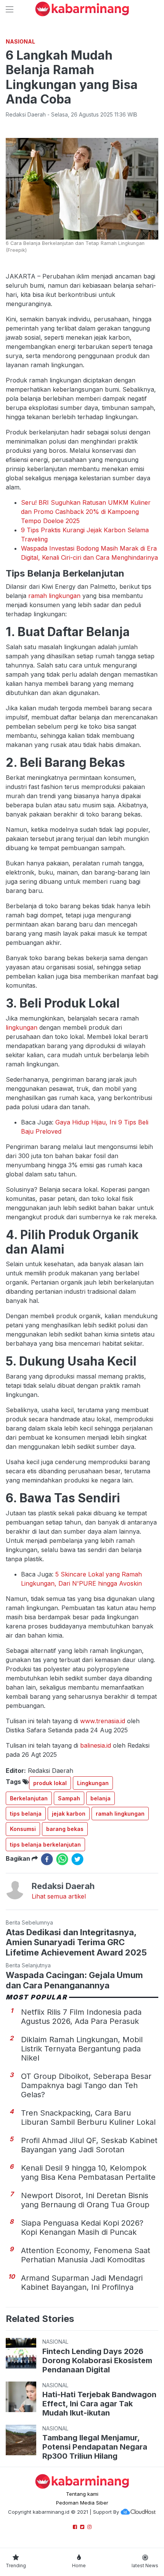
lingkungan (22, 1027)
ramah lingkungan (54, 596)
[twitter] (77, 1859)
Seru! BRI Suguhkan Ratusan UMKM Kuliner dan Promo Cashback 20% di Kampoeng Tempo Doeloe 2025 (86, 512)
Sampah (69, 1798)
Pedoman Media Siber (82, 2503)
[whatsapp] (62, 1859)
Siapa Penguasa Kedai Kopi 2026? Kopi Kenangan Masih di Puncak (82, 2228)
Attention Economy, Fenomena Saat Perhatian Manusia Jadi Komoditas (86, 2255)
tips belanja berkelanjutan (45, 1845)
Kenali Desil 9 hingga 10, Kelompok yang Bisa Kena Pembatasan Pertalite (88, 2173)
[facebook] (47, 1859)
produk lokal (50, 1783)
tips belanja (26, 1814)
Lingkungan (93, 1783)
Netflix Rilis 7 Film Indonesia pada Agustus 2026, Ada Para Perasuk (81, 2017)
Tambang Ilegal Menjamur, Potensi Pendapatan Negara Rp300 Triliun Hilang (95, 2447)
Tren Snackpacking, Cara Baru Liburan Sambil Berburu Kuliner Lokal (88, 2118)
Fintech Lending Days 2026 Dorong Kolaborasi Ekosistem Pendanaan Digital (97, 2361)
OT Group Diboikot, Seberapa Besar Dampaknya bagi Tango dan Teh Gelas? (86, 2085)
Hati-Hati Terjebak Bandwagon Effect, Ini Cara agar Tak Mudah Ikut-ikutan (99, 2404)
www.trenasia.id (103, 1721)
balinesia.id (96, 1745)
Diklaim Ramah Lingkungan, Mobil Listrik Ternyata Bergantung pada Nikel (82, 2049)
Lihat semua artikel (59, 1896)
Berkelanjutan (29, 1798)
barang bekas (65, 1829)
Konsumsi (23, 1829)
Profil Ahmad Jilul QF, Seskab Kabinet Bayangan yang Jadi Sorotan (89, 2145)
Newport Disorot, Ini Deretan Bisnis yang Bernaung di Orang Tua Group (85, 2200)
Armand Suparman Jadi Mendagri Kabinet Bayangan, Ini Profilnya (82, 2283)
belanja (100, 1798)
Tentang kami (82, 2494)
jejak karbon (69, 1814)
